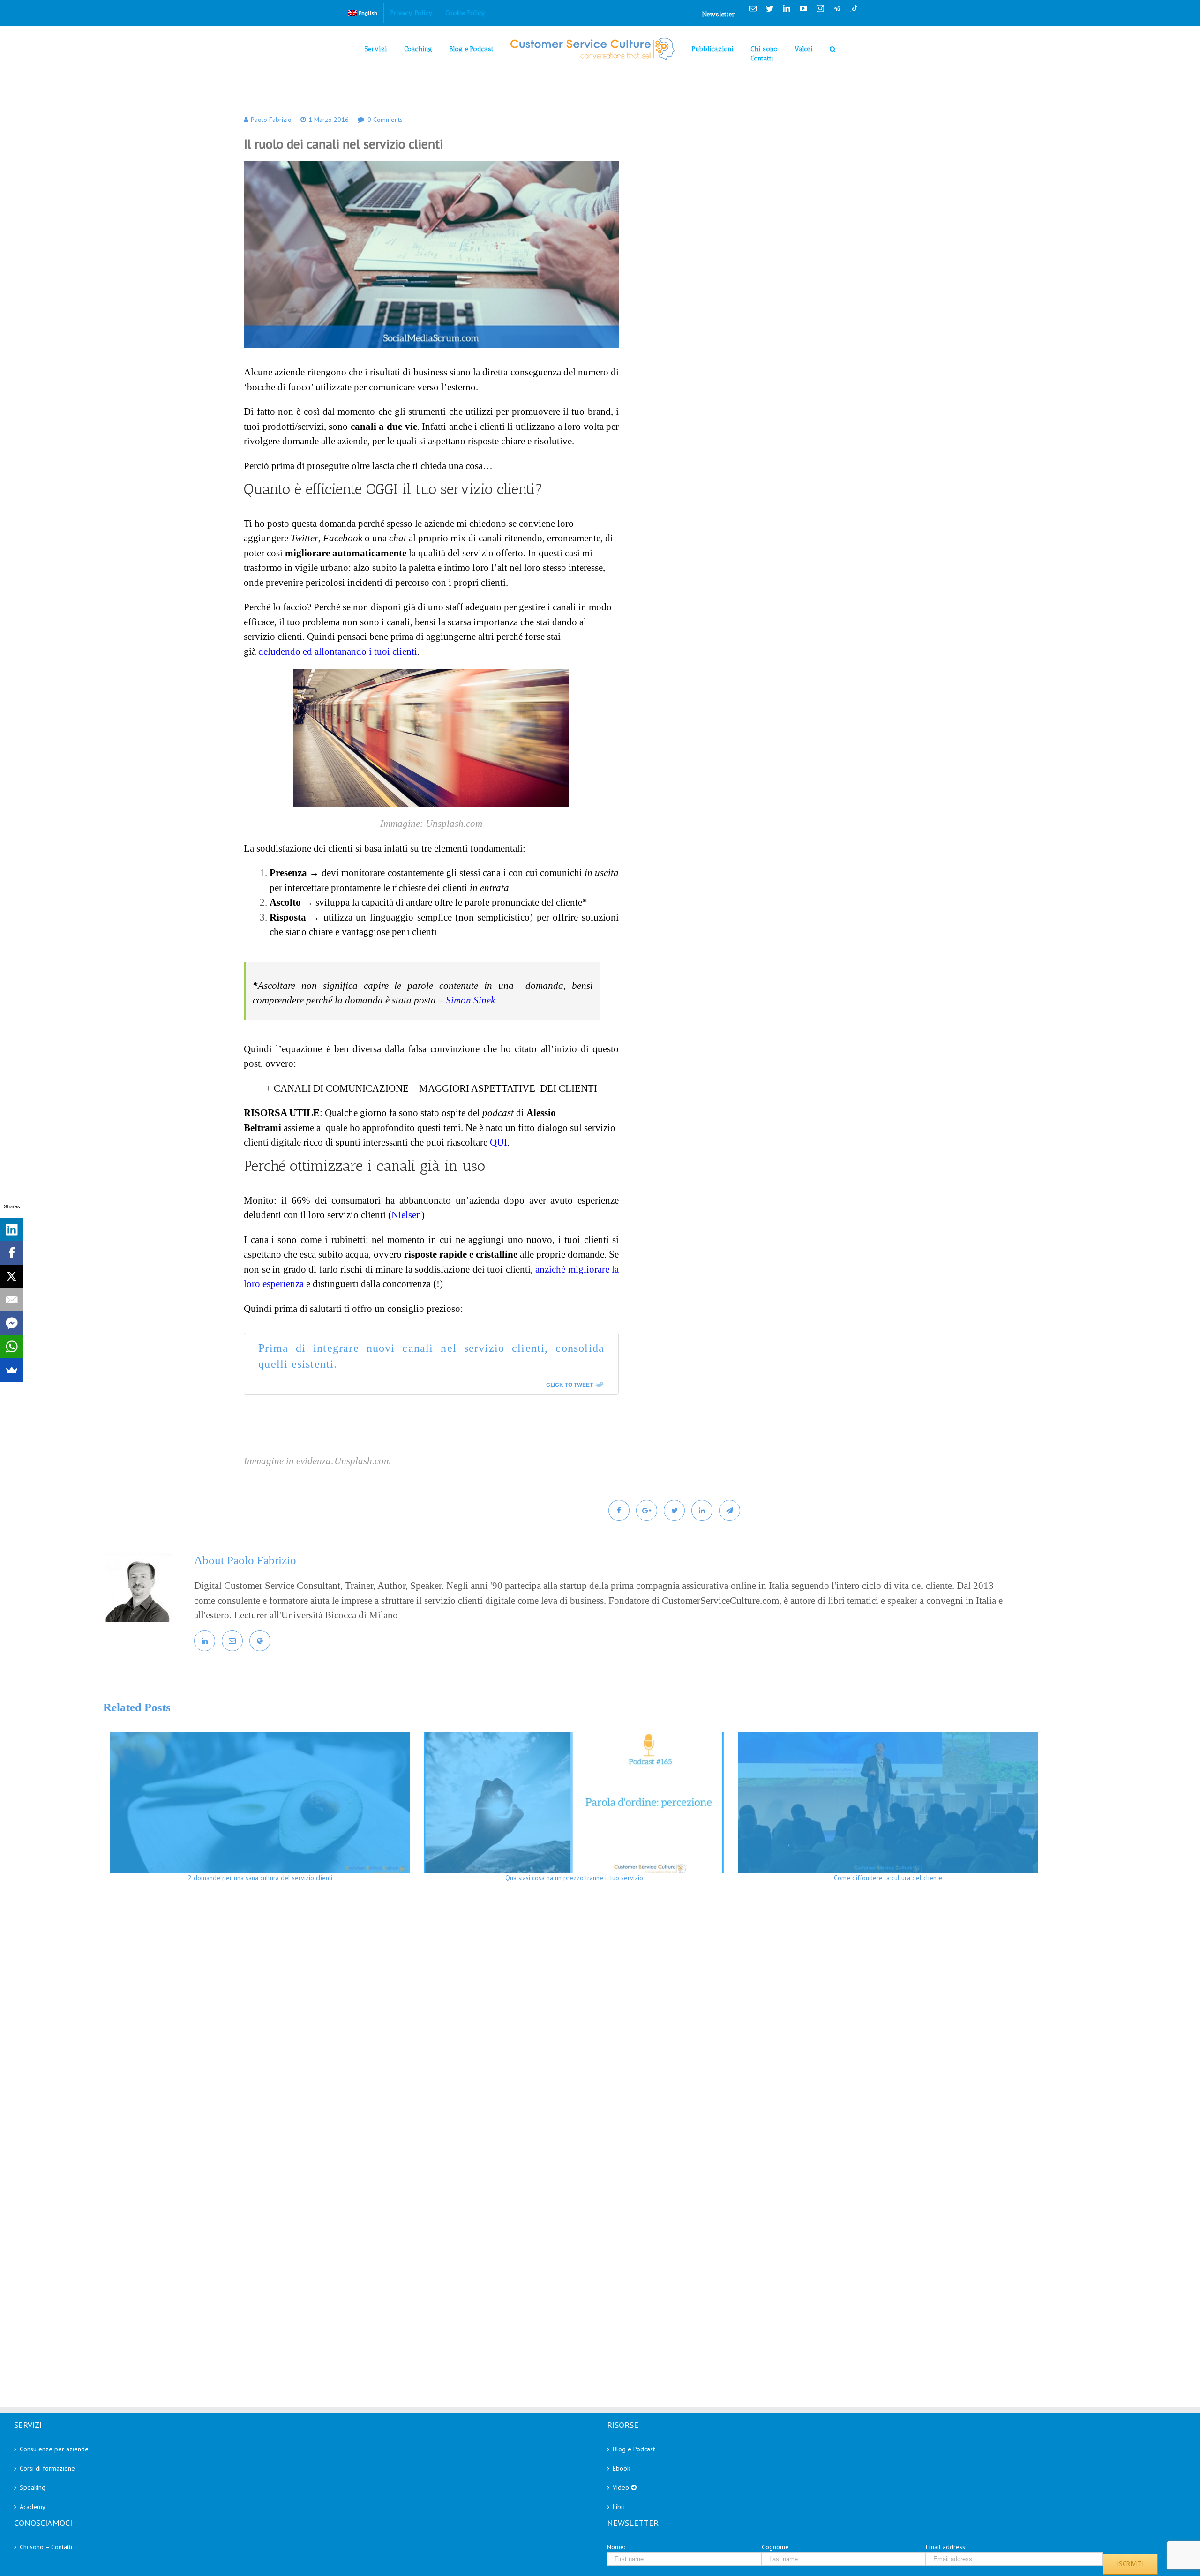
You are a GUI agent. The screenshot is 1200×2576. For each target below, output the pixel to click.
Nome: (616, 2547)
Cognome (775, 2547)
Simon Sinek (470, 1000)
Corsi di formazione (47, 2468)
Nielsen (406, 1215)
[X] (12, 1276)
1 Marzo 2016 (329, 120)
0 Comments (385, 120)
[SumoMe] (12, 1370)
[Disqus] (624, 2026)
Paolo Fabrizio (271, 120)
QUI (499, 1142)
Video (622, 2487)
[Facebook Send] (12, 1323)
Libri (619, 2507)
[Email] (12, 1300)
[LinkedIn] (12, 1229)
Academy (33, 2507)
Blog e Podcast (634, 2449)
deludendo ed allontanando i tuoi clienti (338, 651)
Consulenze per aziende (54, 2449)
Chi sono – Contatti (46, 2547)
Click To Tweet (570, 1385)
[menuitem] (363, 13)
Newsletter (719, 14)
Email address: (946, 2547)
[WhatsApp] (12, 1347)
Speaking (33, 2487)
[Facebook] (12, 1253)
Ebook (621, 2468)
